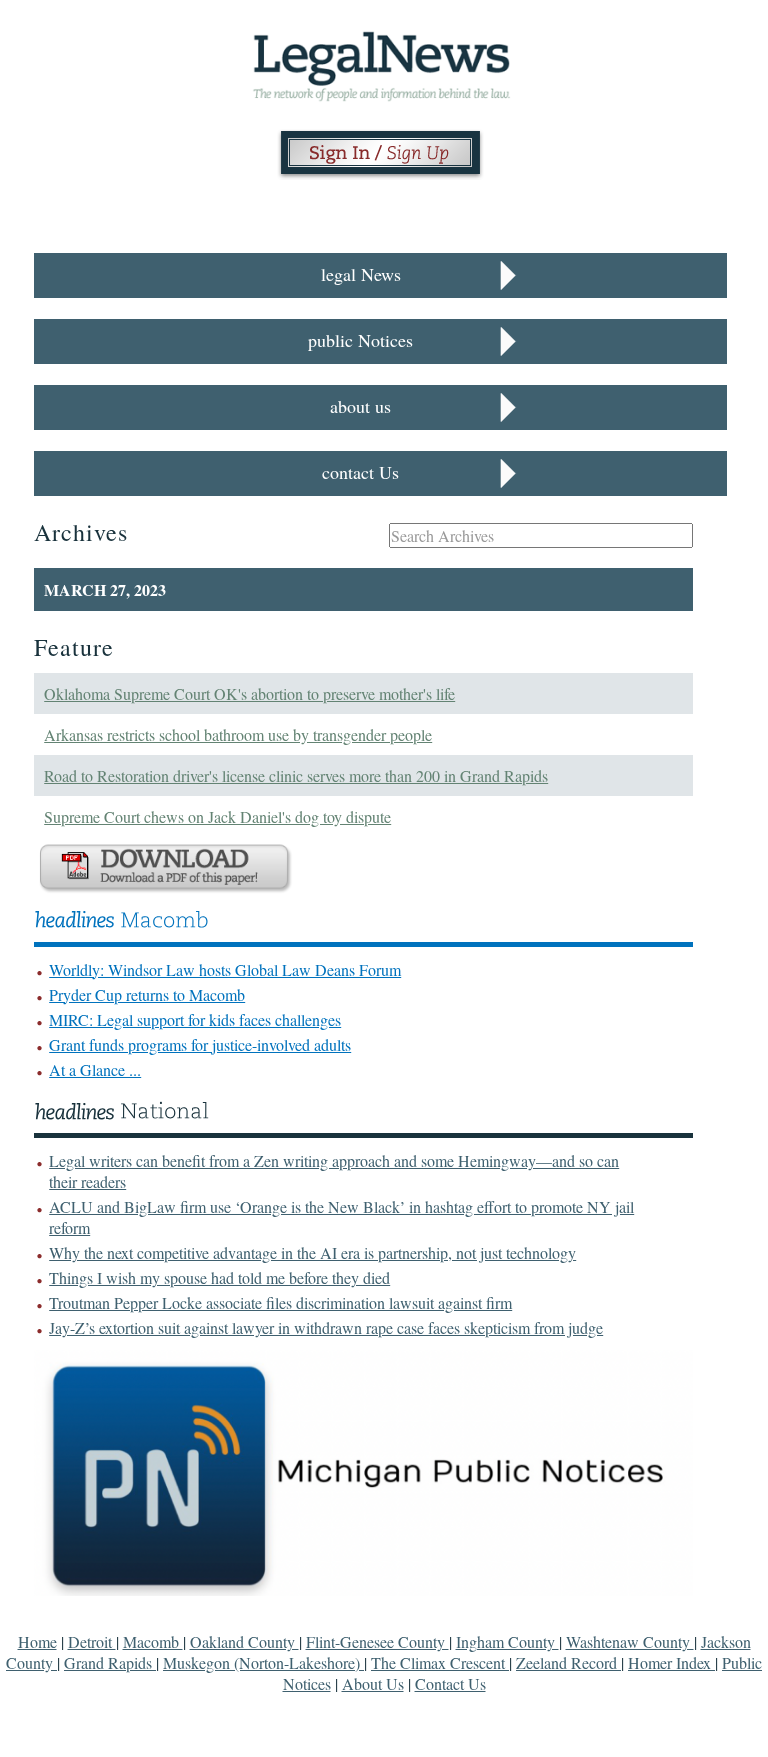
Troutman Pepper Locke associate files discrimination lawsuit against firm (280, 1302)
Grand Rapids (110, 1662)
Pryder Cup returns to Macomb (147, 994)
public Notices (360, 340)
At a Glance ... (95, 1069)
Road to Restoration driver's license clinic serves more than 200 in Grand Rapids (296, 775)
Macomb (153, 1641)
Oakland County (244, 1641)
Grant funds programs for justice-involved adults (200, 1044)
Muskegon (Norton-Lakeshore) (263, 1662)
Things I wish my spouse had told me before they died (219, 1277)
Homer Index (671, 1662)
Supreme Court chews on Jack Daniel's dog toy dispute (217, 816)
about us (360, 406)
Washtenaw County (630, 1641)
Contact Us (450, 1683)
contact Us (360, 472)
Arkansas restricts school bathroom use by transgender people (238, 734)
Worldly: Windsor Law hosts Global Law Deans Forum (225, 969)
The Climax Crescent (440, 1662)
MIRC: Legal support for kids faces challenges (195, 1019)
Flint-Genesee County (377, 1641)
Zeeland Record (568, 1662)
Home (37, 1641)
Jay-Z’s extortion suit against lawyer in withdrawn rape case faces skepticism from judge (326, 1327)
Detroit (92, 1641)
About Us (373, 1683)
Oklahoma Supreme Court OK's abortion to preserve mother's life (249, 693)
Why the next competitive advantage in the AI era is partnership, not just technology (312, 1252)
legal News (361, 274)
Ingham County (507, 1641)
